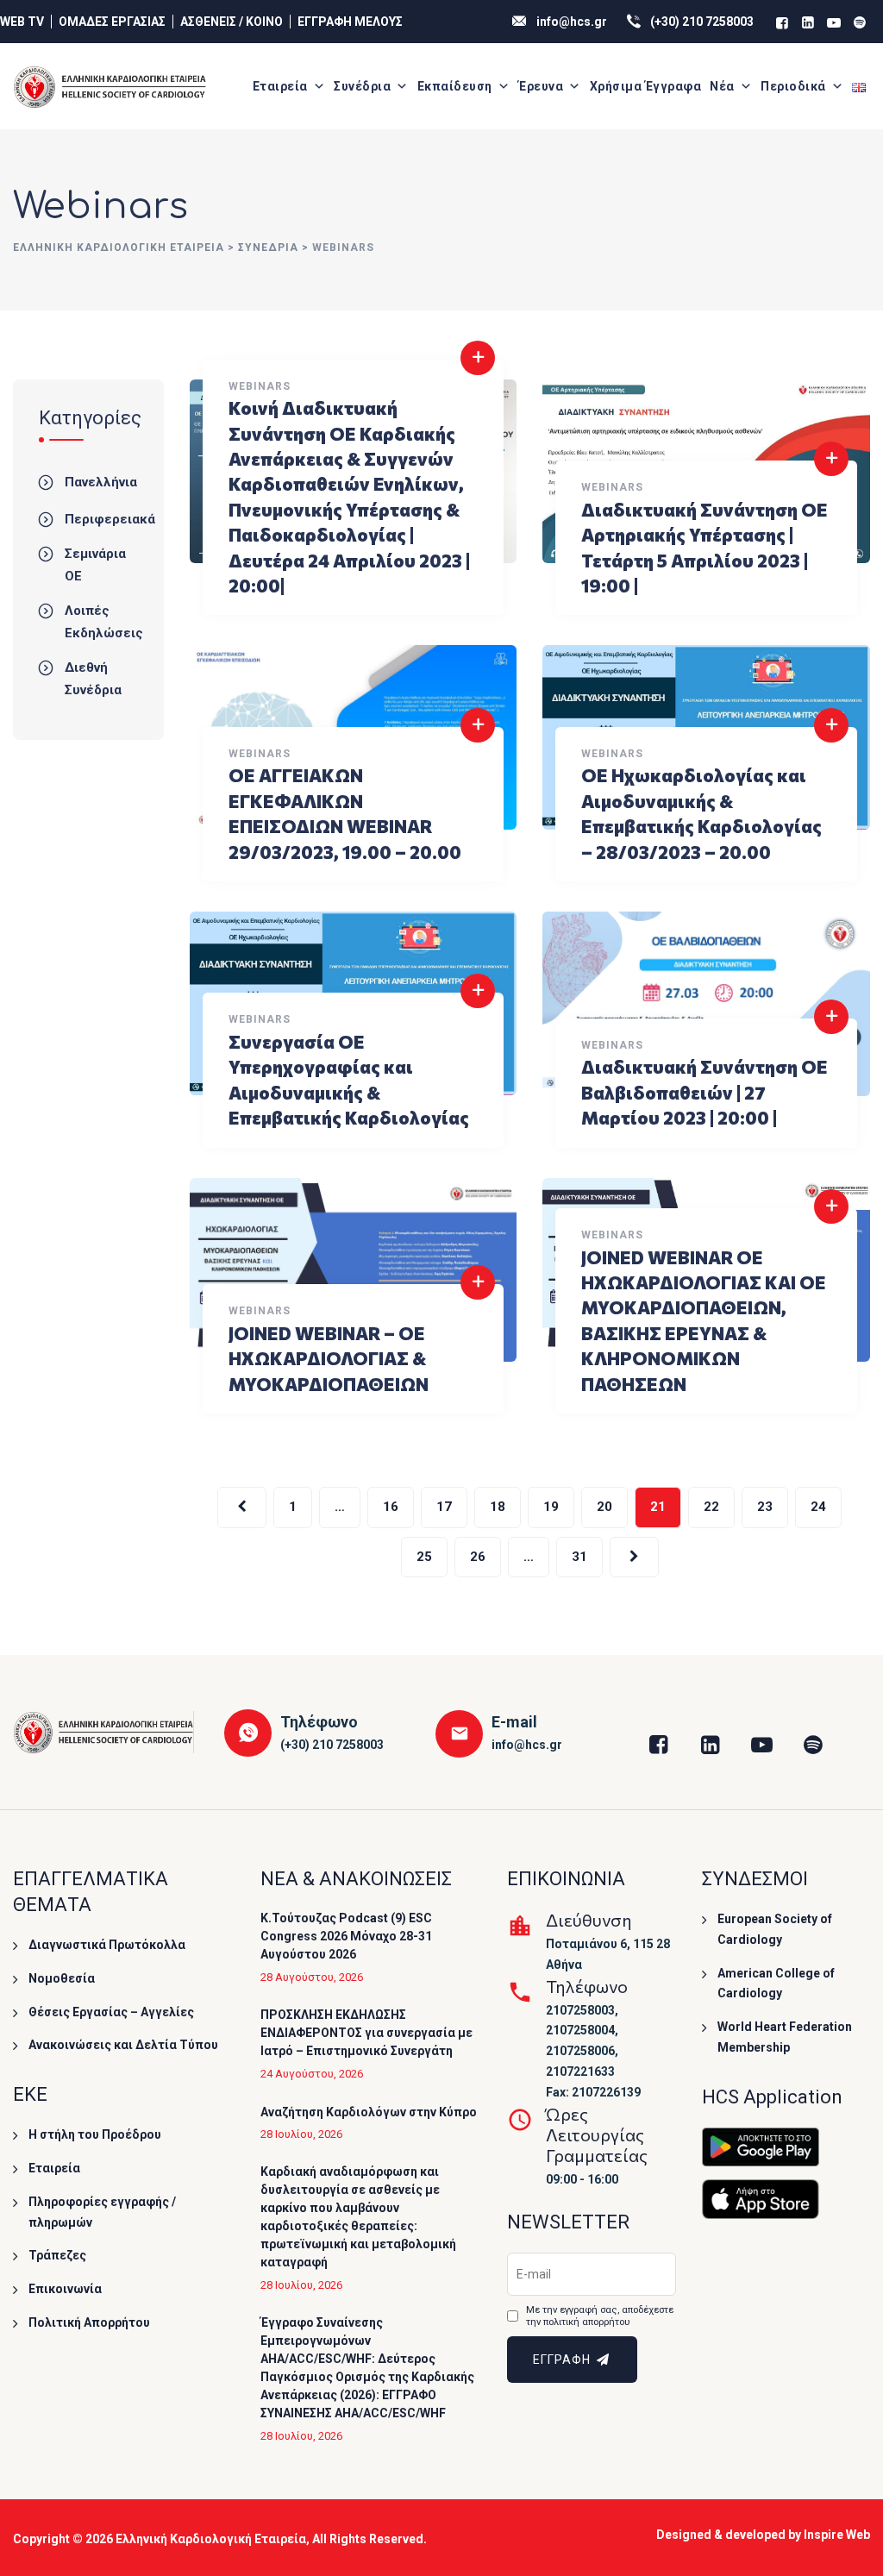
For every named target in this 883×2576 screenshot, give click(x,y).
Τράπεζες (57, 2255)
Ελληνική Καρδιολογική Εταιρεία (211, 2539)
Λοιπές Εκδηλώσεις (104, 622)
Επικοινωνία (65, 2289)
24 (818, 1507)
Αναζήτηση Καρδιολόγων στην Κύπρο (369, 2112)
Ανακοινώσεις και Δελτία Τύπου (123, 2045)
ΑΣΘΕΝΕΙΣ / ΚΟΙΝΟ (232, 22)
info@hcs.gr (572, 22)
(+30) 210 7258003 (702, 22)
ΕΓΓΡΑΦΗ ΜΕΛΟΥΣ (350, 22)
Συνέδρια (362, 86)
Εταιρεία (280, 86)
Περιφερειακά (110, 519)
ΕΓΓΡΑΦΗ (564, 2360)
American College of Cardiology (776, 1984)
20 (604, 1507)
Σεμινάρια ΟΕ (95, 565)
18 (498, 1507)
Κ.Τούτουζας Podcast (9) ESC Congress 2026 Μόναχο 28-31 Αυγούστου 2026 (346, 1936)
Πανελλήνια (101, 482)
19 (551, 1507)
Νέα (722, 86)
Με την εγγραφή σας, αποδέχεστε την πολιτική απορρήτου (600, 2316)
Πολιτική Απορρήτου (89, 2322)
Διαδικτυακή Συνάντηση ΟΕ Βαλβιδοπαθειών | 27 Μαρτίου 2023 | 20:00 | (705, 1092)
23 (765, 1507)
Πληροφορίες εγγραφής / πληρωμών (102, 2212)
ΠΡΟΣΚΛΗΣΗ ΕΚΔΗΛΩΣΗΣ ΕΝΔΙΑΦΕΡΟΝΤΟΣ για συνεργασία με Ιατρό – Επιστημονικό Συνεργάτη (366, 2033)
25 (424, 1557)
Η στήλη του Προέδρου (95, 2134)
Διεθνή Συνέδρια (93, 679)
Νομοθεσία (62, 1978)
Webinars (260, 386)
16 (391, 1507)
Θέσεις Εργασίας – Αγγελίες (111, 2012)
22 (711, 1507)
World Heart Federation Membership (785, 2037)
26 (478, 1557)
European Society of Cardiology (775, 1929)
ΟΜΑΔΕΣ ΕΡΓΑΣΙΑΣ (112, 22)
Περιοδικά (793, 86)
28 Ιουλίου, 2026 (301, 2134)
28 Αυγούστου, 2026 (312, 1977)
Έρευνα (541, 86)
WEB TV (22, 22)
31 (579, 1557)
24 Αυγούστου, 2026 (312, 2074)
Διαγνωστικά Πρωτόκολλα (107, 1945)
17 (444, 1507)
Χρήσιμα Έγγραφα (646, 86)
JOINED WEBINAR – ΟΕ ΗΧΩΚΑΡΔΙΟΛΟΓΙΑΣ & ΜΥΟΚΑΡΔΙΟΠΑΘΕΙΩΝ (329, 1358)
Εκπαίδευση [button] (455, 86)
